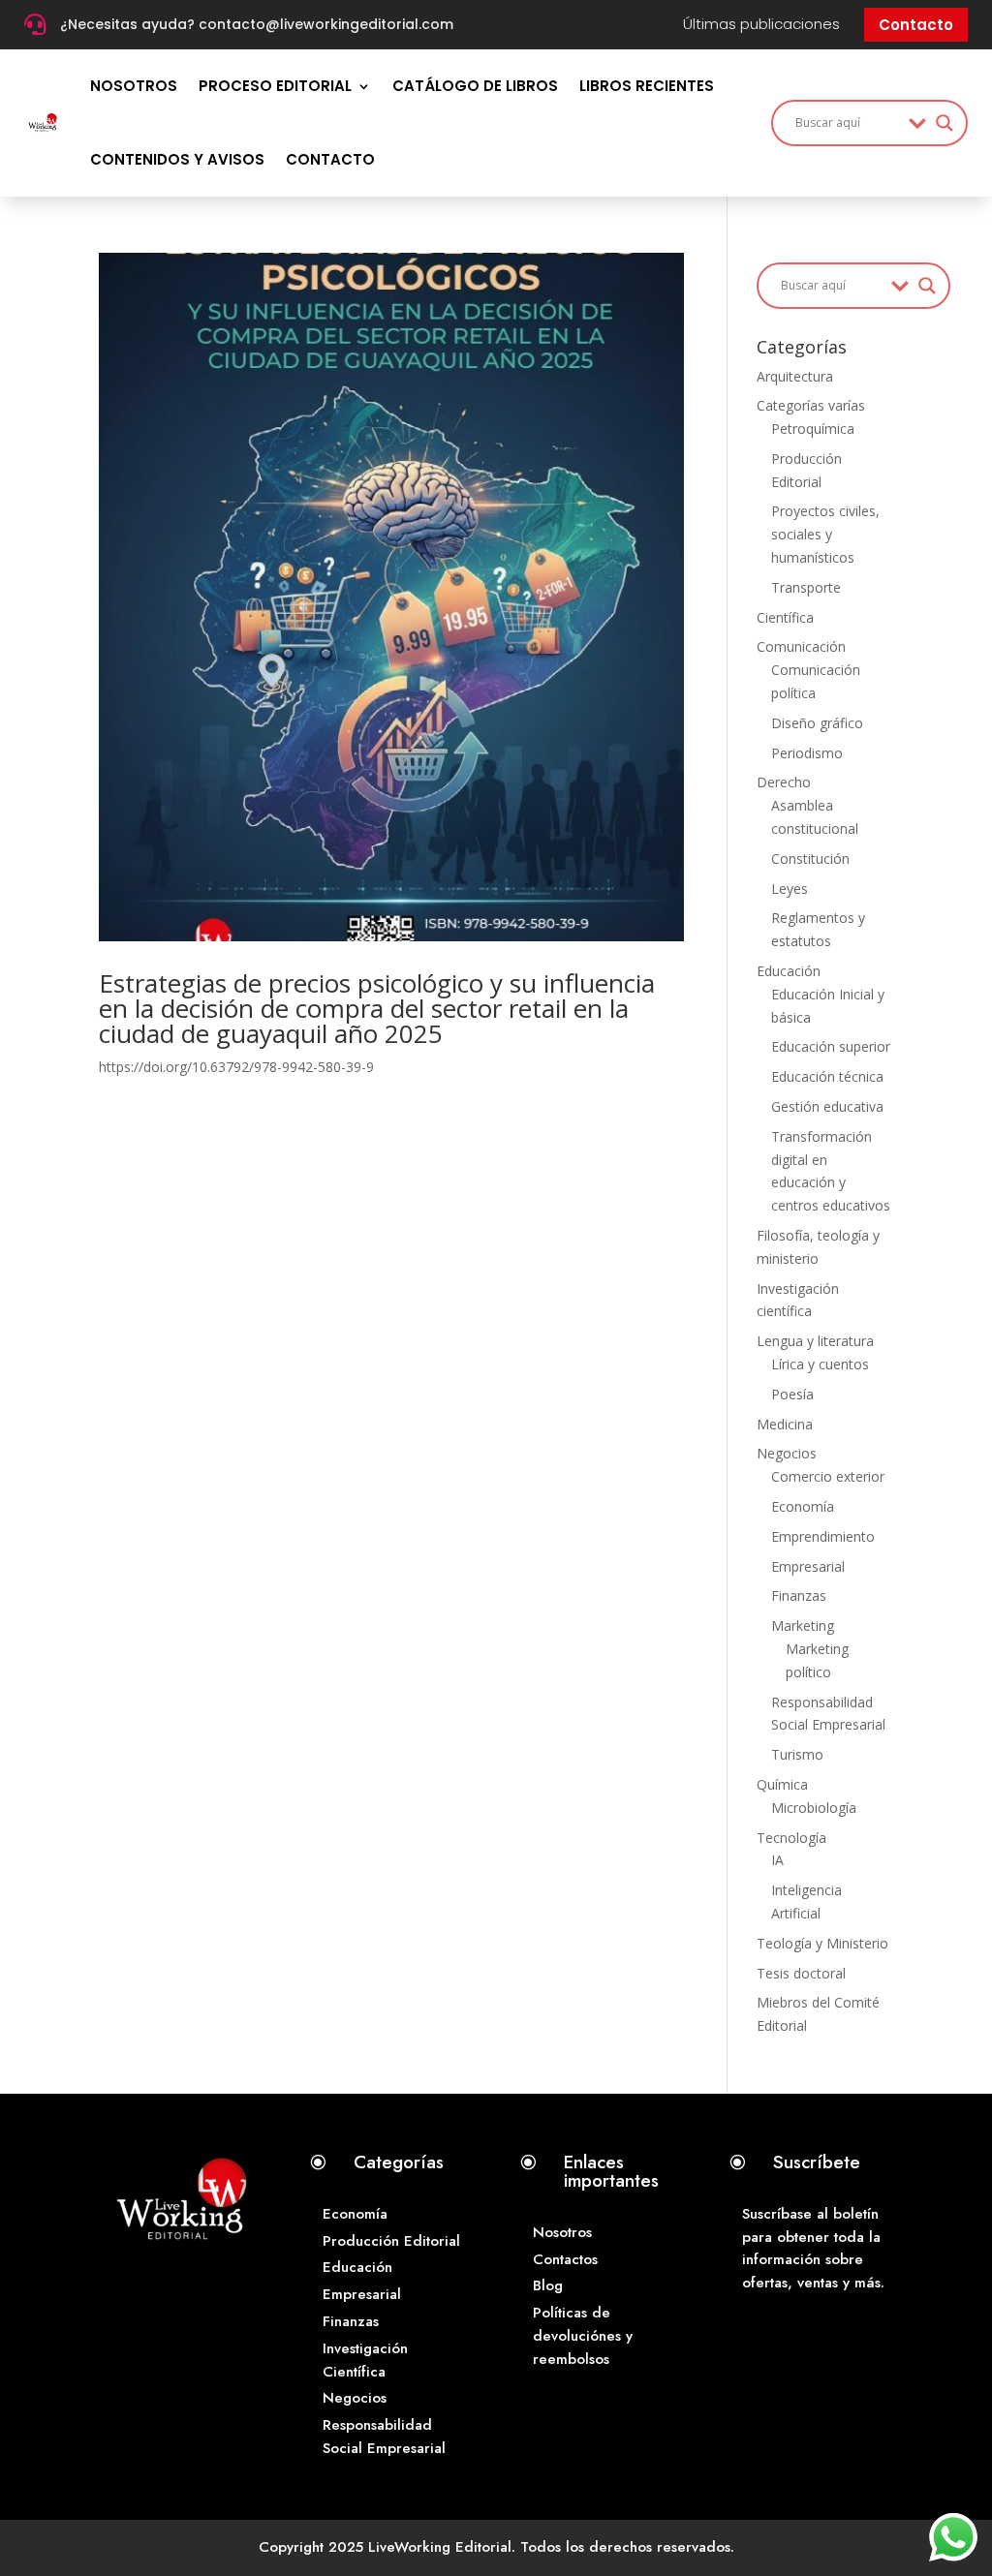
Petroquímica (813, 429)
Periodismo (807, 753)
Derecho (784, 782)
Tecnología (791, 1838)
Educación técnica (827, 1076)
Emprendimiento (823, 1536)
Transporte (806, 587)
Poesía (792, 1394)
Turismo (797, 1754)
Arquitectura (795, 376)
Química (782, 1784)
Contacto (916, 25)
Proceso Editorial (275, 86)
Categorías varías (811, 405)
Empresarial (808, 1566)
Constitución (810, 859)
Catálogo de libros (475, 86)
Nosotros (134, 86)
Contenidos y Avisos (177, 159)
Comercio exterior (828, 1476)
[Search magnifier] (945, 123)
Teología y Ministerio (822, 1943)
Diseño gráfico (817, 723)
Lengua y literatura (815, 1341)
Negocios (787, 1453)
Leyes (790, 889)
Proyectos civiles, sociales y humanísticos (825, 534)
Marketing (803, 1625)
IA (777, 1860)
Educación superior (831, 1046)
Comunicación (801, 646)
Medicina (785, 1424)
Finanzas (799, 1595)
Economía (803, 1506)
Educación (789, 971)
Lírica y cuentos (820, 1364)
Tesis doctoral (801, 1973)
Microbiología (814, 1808)
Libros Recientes (647, 86)
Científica (785, 617)
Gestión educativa (827, 1106)
